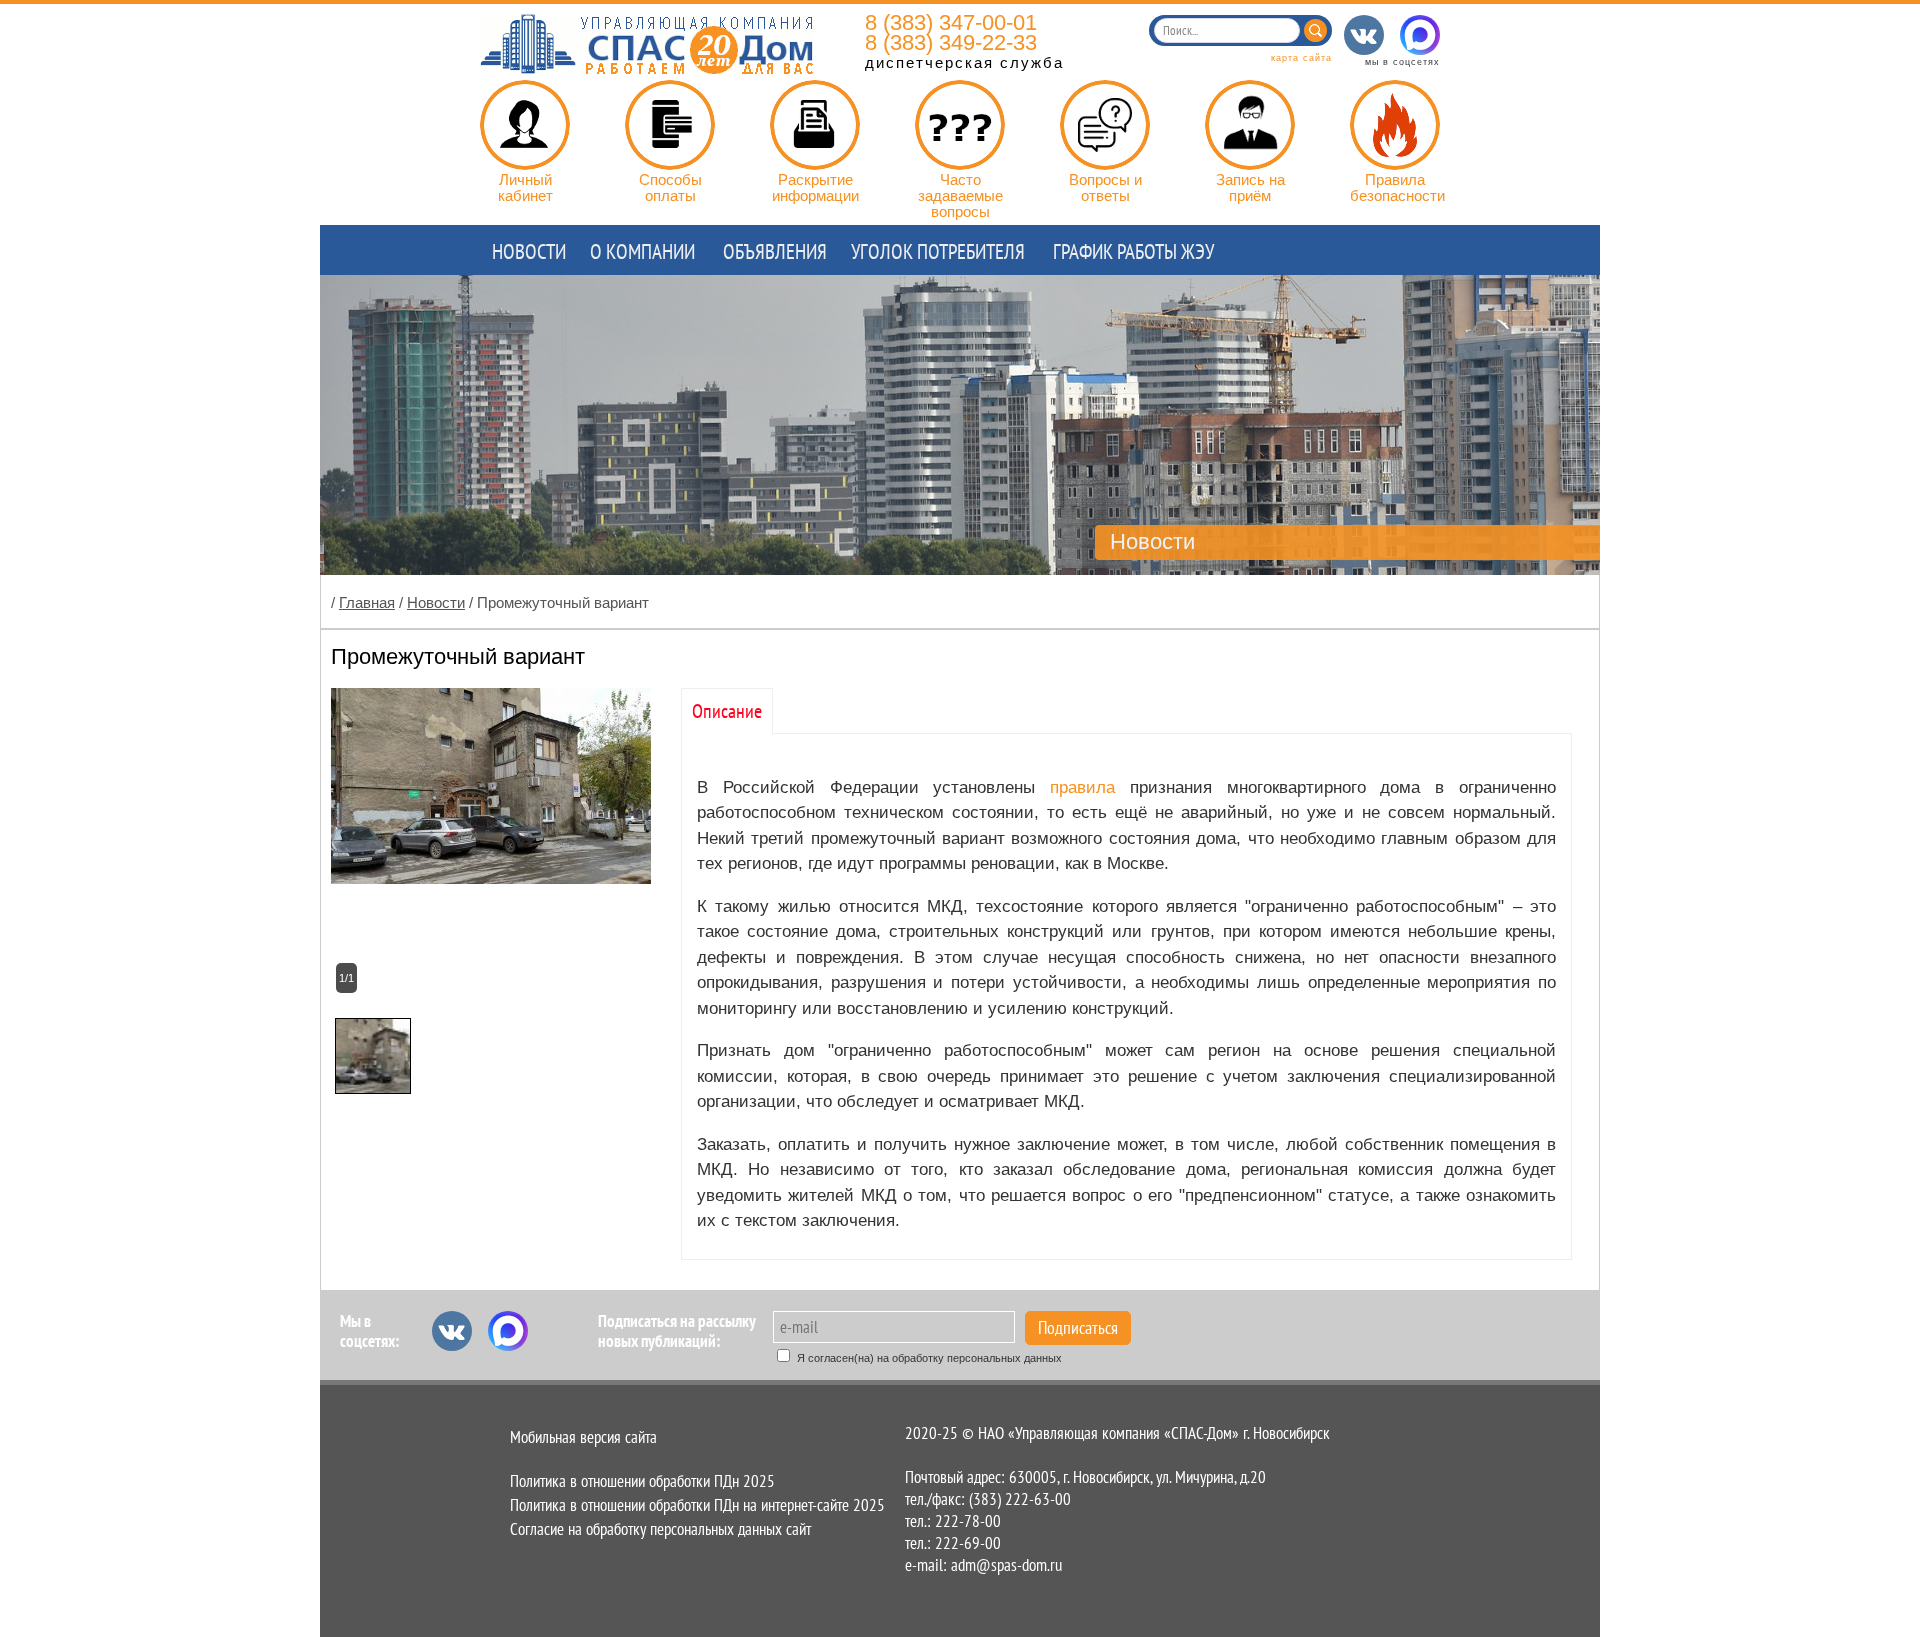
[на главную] (647, 68)
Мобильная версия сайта (583, 1437)
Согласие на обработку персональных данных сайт (660, 1529)
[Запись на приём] (1250, 125)
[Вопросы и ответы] (1105, 125)
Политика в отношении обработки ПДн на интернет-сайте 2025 (697, 1505)
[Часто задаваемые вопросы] (960, 125)
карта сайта (1301, 58)
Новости (436, 602)
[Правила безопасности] (1395, 125)
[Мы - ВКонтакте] (1364, 35)
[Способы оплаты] (670, 125)
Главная (367, 602)
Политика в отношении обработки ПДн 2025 (642, 1481)
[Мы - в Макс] (1420, 35)
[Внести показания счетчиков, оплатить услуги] (525, 125)
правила (1090, 787)
